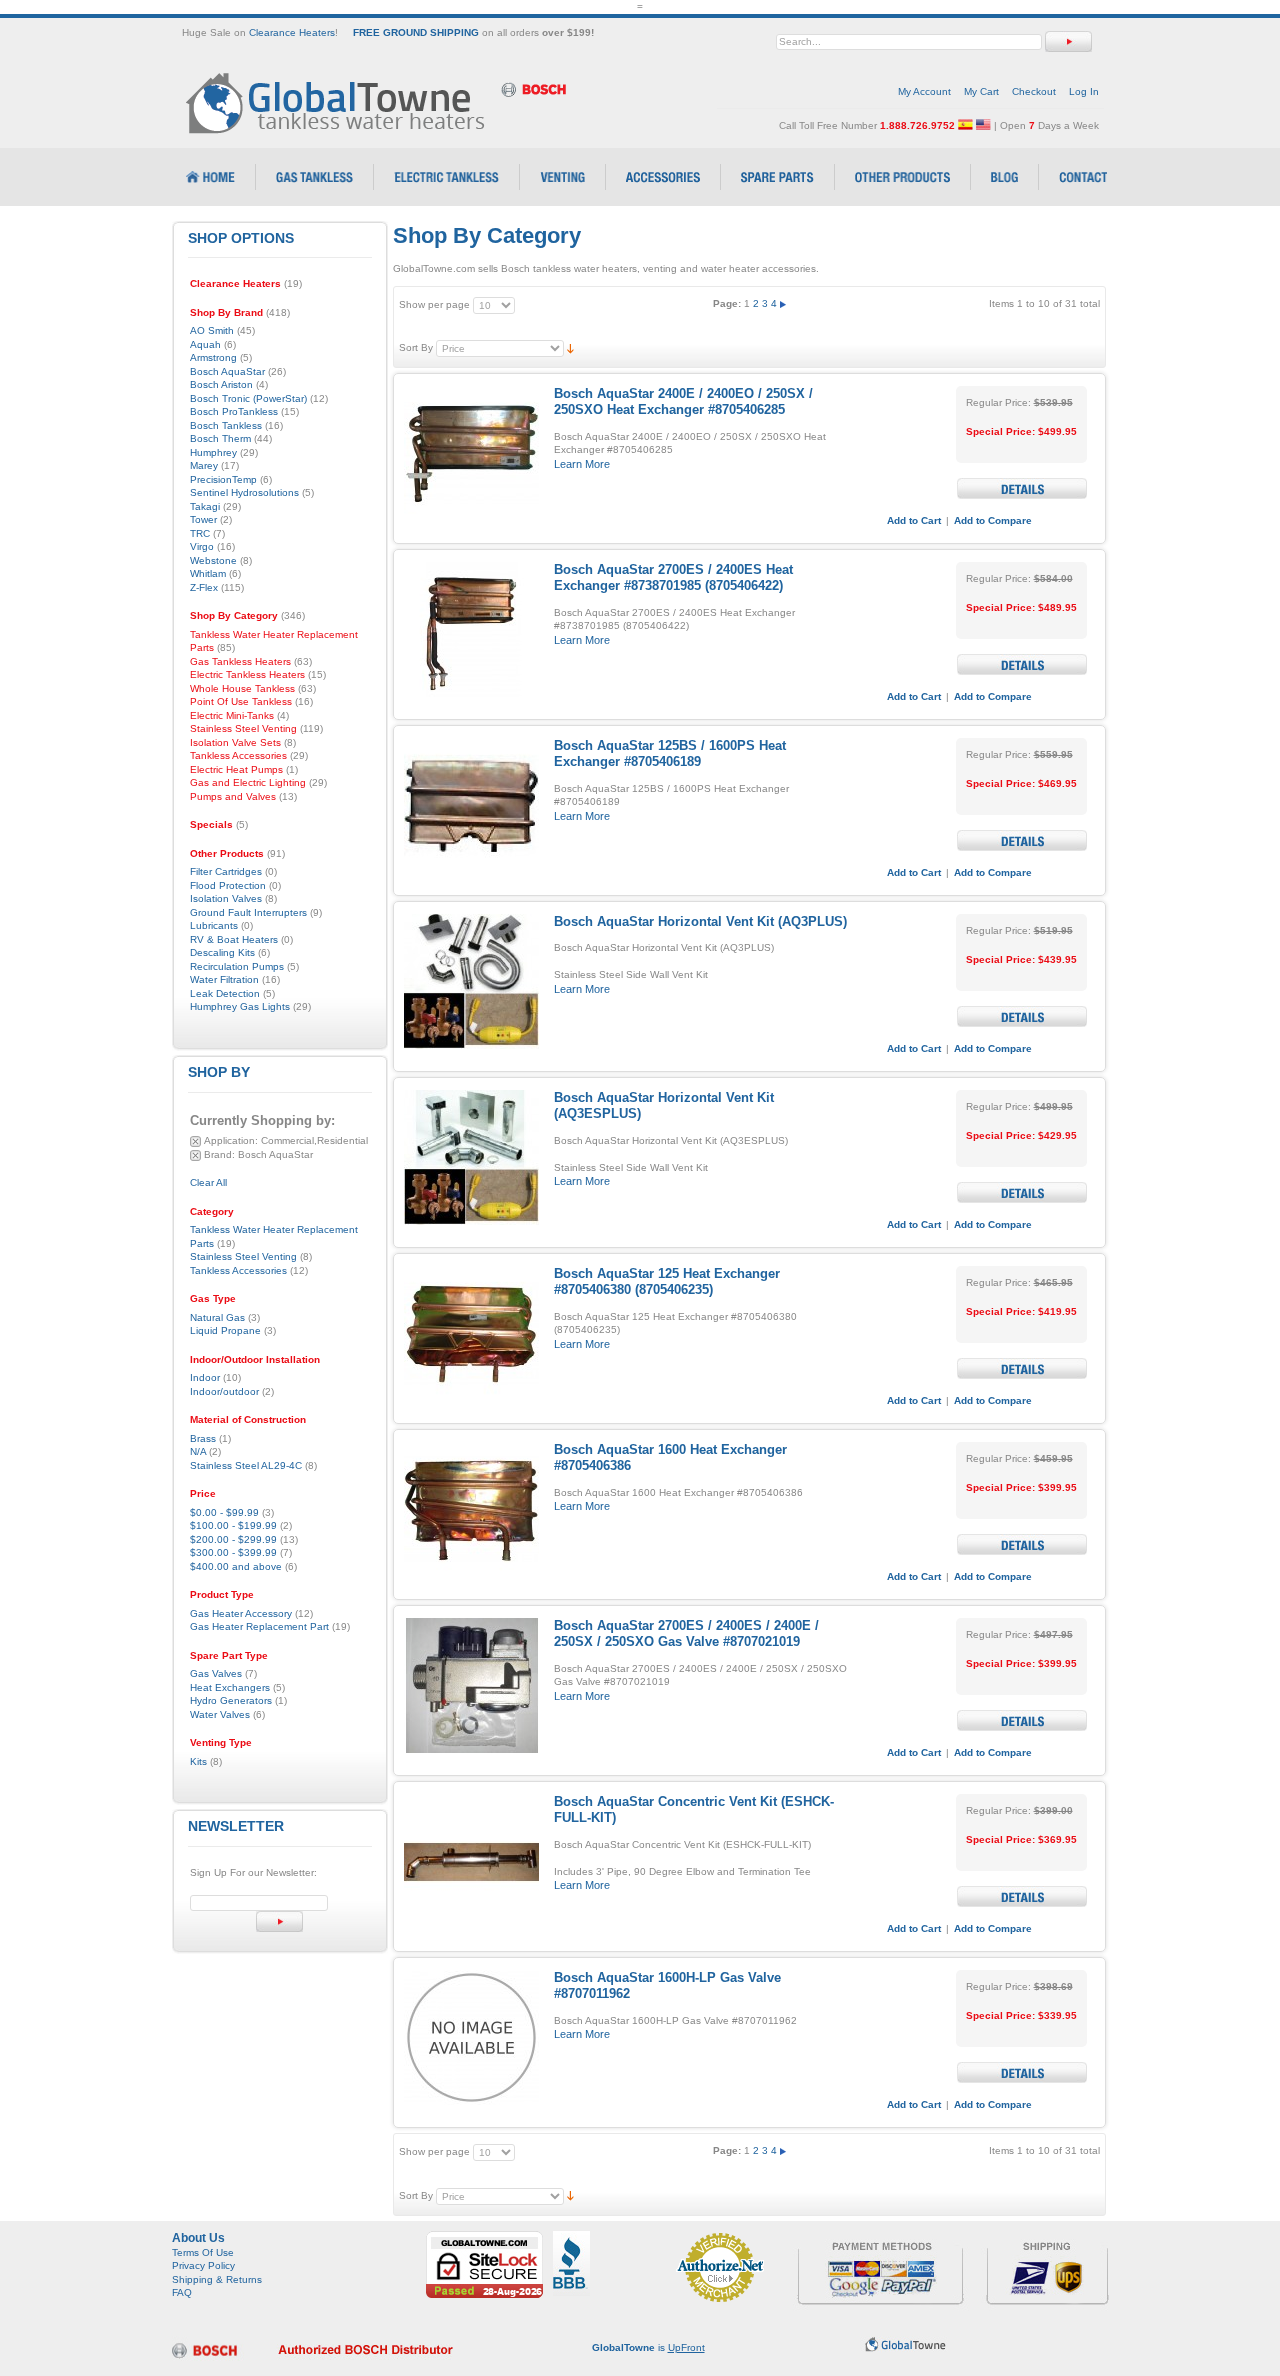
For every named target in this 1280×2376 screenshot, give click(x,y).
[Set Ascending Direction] (570, 347)
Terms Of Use (203, 2252)
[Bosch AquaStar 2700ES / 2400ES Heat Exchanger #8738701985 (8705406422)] (471, 629)
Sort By (416, 347)
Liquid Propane (225, 1330)
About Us (198, 2238)
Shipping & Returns (217, 2279)
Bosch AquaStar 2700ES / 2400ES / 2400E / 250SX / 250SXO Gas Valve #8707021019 (686, 1633)
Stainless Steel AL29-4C (246, 1465)
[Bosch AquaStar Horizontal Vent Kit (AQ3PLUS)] (471, 981)
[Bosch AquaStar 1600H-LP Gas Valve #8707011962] (471, 2037)
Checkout (1034, 91)
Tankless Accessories (238, 1270)
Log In (1084, 91)
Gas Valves (216, 1673)
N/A (198, 1451)
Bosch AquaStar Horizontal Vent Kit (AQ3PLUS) (700, 921)
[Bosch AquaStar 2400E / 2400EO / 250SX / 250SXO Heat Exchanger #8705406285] (471, 453)
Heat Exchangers (230, 1687)
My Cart (981, 91)
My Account (924, 91)
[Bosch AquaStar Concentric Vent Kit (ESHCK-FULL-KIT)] (471, 1861)
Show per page (434, 304)
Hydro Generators (231, 1700)
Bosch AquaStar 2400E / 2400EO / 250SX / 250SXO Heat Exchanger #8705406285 (683, 401)
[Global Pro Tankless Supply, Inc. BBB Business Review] (571, 2237)
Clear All (208, 1182)
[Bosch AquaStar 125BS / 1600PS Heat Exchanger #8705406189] (471, 805)
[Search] (1068, 41)
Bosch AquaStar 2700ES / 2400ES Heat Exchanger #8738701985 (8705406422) (673, 577)
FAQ (182, 2292)
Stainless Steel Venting (243, 1256)
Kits (198, 1761)
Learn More (582, 464)
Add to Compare (993, 520)
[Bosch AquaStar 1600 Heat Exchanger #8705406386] (471, 1509)
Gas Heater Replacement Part (259, 1626)
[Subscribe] (279, 1921)
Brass (203, 1438)
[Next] (783, 303)
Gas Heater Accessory (241, 1613)
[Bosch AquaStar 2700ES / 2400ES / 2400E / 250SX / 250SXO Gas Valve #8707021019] (471, 1685)
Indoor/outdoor (224, 1391)
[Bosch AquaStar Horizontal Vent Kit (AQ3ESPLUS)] (471, 1157)
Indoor (205, 1377)
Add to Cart (914, 520)
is (648, 2347)
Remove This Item (195, 1141)
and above (236, 1566)
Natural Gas (217, 1317)
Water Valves (220, 1714)
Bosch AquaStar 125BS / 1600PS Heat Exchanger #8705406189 (670, 753)
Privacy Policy (203, 2265)
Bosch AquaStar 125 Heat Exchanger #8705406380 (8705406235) (667, 1281)
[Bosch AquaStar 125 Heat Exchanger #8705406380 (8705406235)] (471, 1333)
